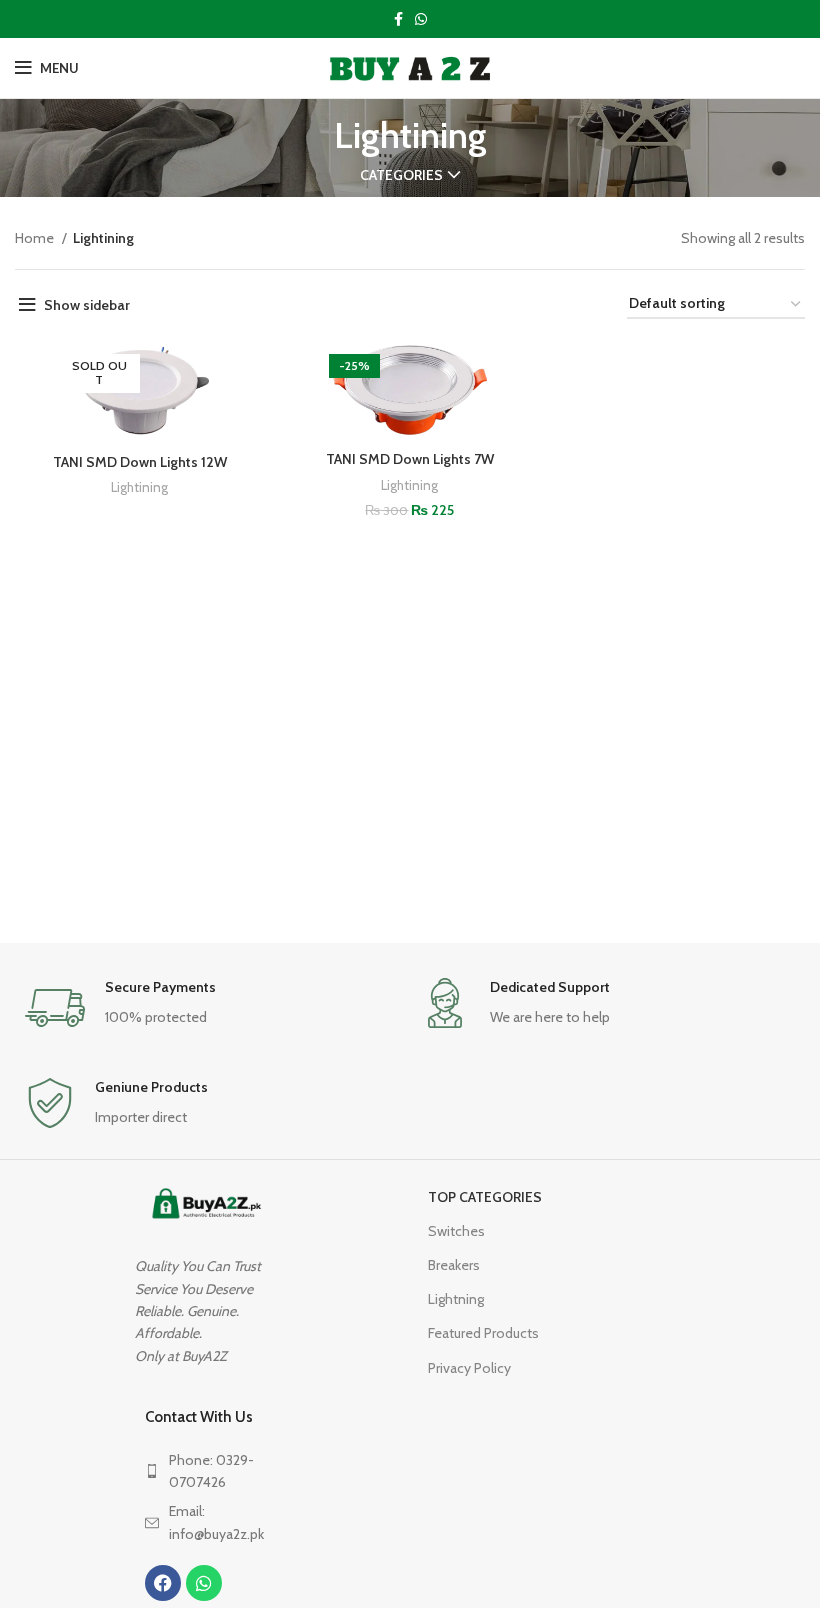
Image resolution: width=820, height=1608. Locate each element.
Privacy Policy (469, 1368)
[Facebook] (163, 1583)
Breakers (454, 1265)
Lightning (456, 1299)
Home (36, 238)
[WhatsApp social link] (421, 19)
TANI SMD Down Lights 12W (140, 462)
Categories (401, 175)
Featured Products (483, 1333)
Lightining (139, 487)
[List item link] (211, 1471)
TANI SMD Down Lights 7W (410, 459)
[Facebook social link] (398, 19)
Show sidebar (87, 305)
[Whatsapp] (204, 1583)
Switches (456, 1231)
